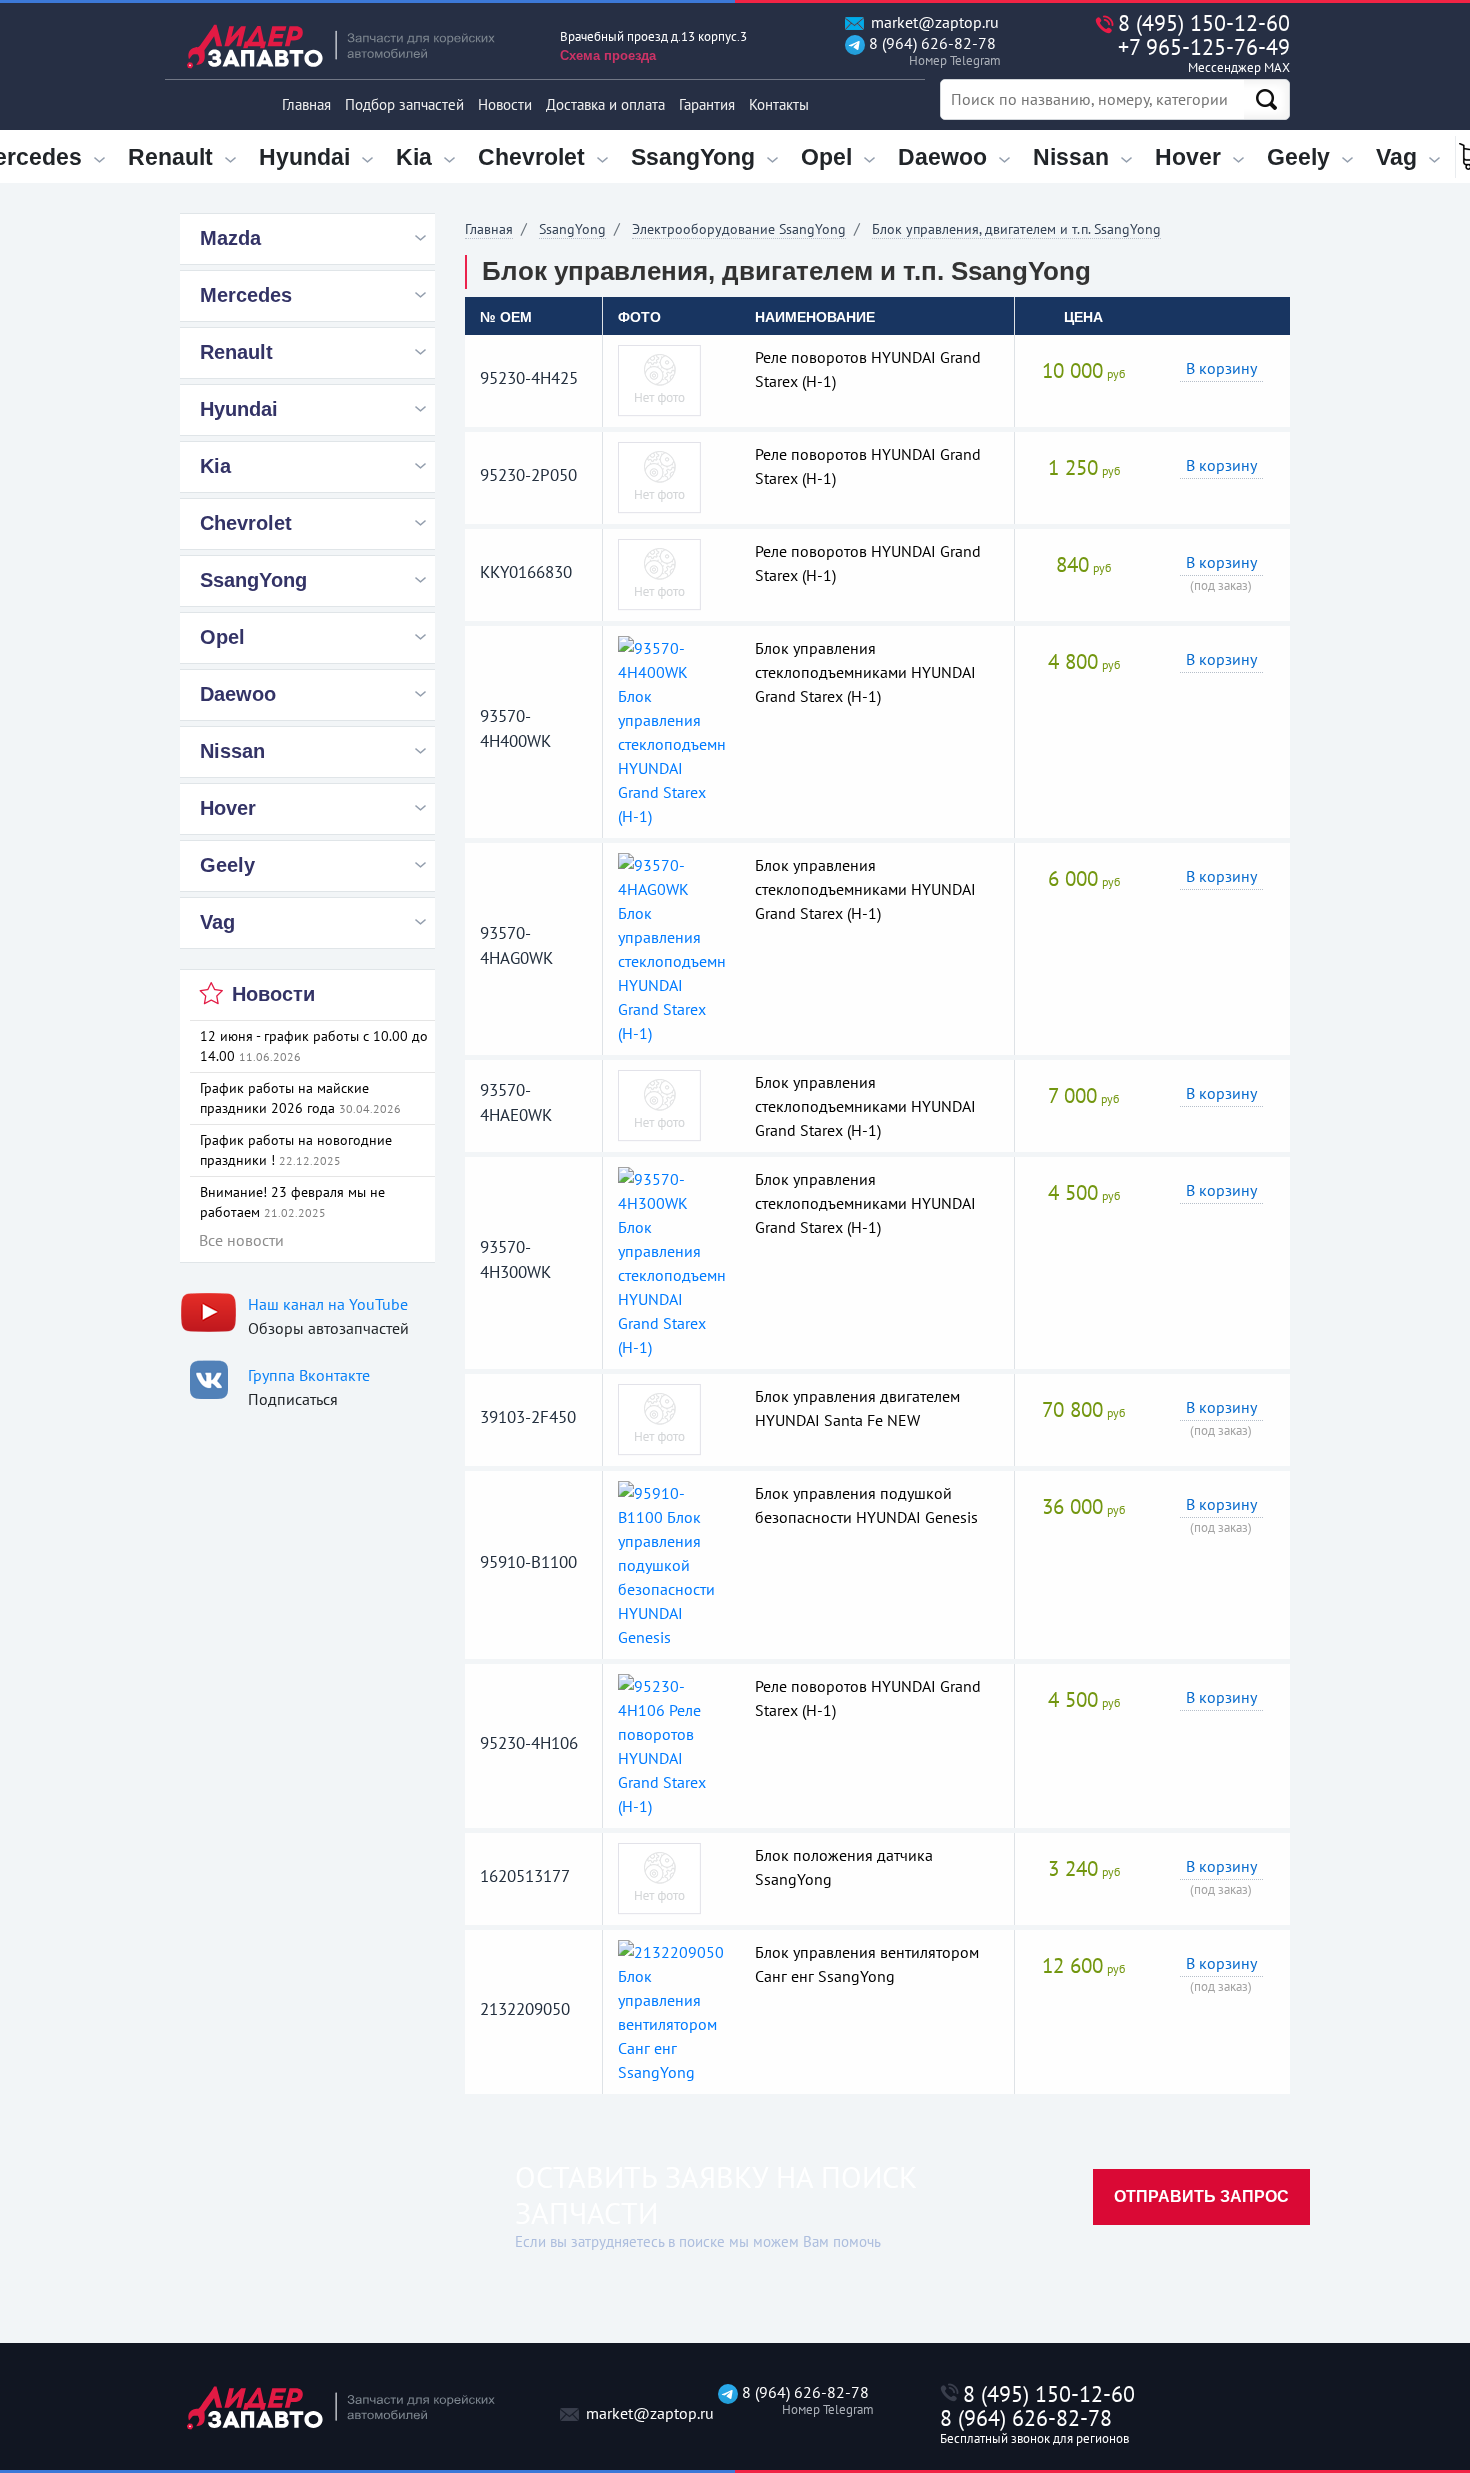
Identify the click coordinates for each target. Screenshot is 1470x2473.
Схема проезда (608, 55)
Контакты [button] (779, 104)
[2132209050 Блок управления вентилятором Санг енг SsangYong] (672, 2010)
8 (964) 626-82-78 (930, 51)
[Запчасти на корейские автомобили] (355, 45)
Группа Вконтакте (309, 1375)
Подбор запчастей (404, 104)
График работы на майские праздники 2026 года (300, 1098)
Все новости (241, 1240)
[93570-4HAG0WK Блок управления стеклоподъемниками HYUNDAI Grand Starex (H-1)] (672, 947)
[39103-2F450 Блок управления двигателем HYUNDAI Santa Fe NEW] (659, 1418)
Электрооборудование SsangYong (739, 229)
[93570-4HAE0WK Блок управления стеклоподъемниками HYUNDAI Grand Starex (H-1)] (659, 1104)
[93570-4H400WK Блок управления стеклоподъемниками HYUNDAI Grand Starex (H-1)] (672, 730)
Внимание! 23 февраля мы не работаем (292, 1202)
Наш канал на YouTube (328, 1304)
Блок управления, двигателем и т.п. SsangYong (1016, 229)
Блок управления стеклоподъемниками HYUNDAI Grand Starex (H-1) (865, 672)
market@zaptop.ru (933, 22)
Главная (306, 104)
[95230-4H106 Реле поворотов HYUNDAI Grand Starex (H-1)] (672, 1744)
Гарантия (707, 104)
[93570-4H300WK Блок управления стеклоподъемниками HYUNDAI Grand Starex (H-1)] (672, 1261)
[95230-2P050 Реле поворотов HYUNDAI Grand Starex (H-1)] (659, 476)
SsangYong (572, 229)
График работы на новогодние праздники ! (296, 1150)
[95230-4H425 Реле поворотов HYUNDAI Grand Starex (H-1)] (659, 379)
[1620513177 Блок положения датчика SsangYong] (659, 1877)
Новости (505, 104)
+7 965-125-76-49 (1204, 54)
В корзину (1221, 368)
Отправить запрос (1201, 2196)
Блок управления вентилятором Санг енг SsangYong (867, 1964)
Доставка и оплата (605, 104)
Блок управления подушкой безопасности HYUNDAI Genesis (866, 1505)
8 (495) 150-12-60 (1204, 23)
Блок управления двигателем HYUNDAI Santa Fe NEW (857, 1408)
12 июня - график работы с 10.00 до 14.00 (314, 1046)
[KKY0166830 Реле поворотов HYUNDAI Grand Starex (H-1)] (659, 573)
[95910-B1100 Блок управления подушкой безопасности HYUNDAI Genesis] (672, 1563)
